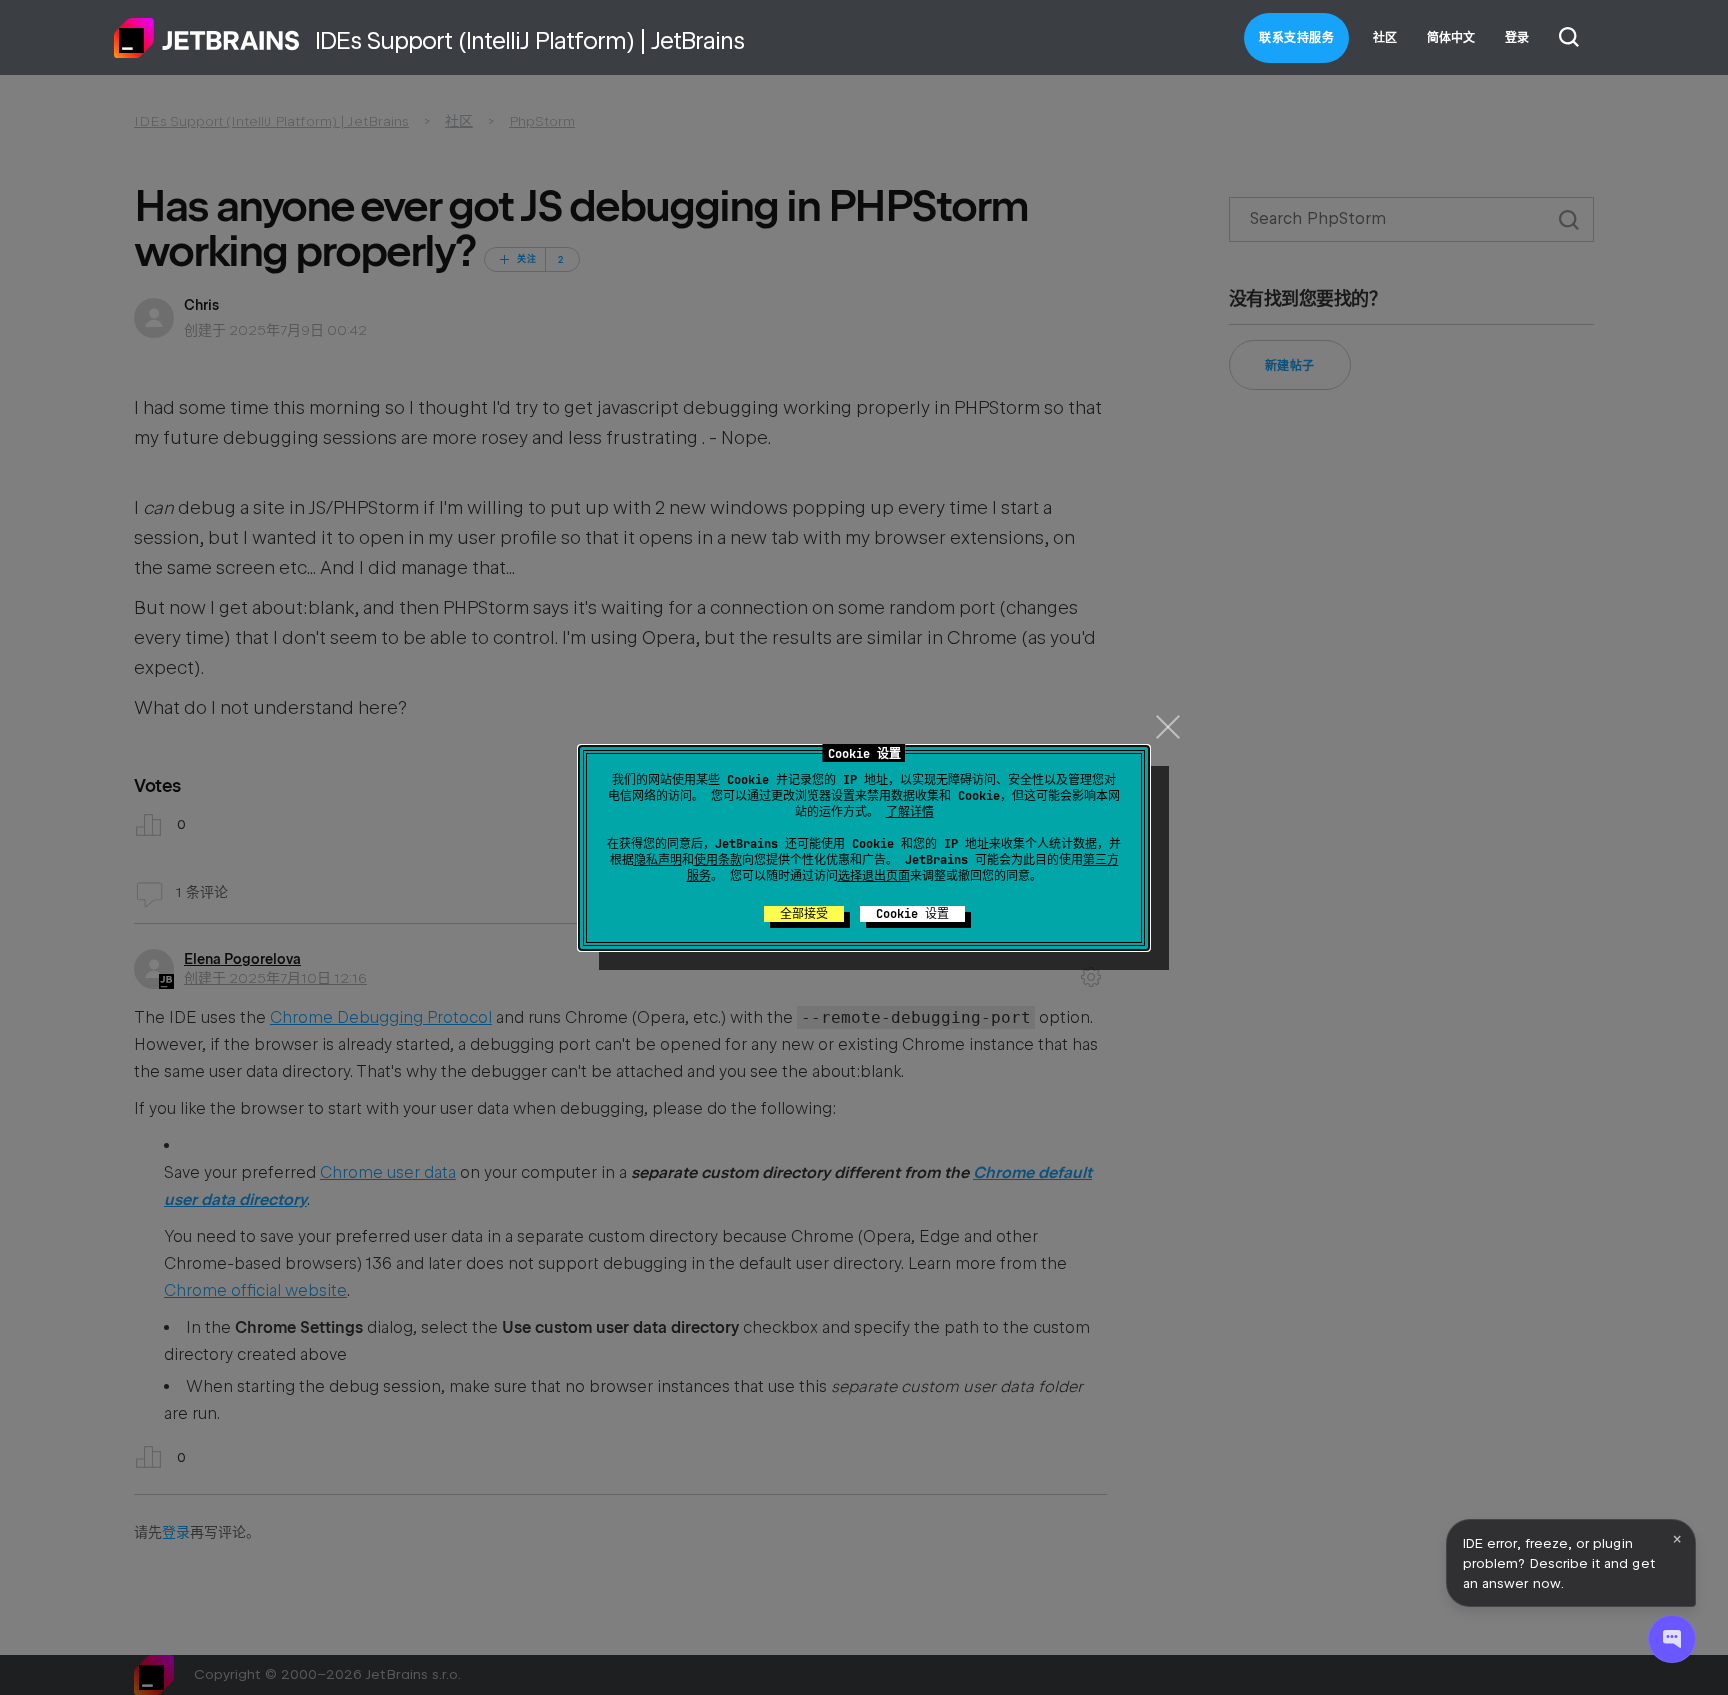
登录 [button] (1517, 38)
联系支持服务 (1296, 38)
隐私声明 (658, 860)
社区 (1385, 38)
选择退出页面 (874, 876)
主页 (207, 38)
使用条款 (718, 860)
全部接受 (804, 914)
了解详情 (910, 812)
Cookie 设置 (912, 914)
